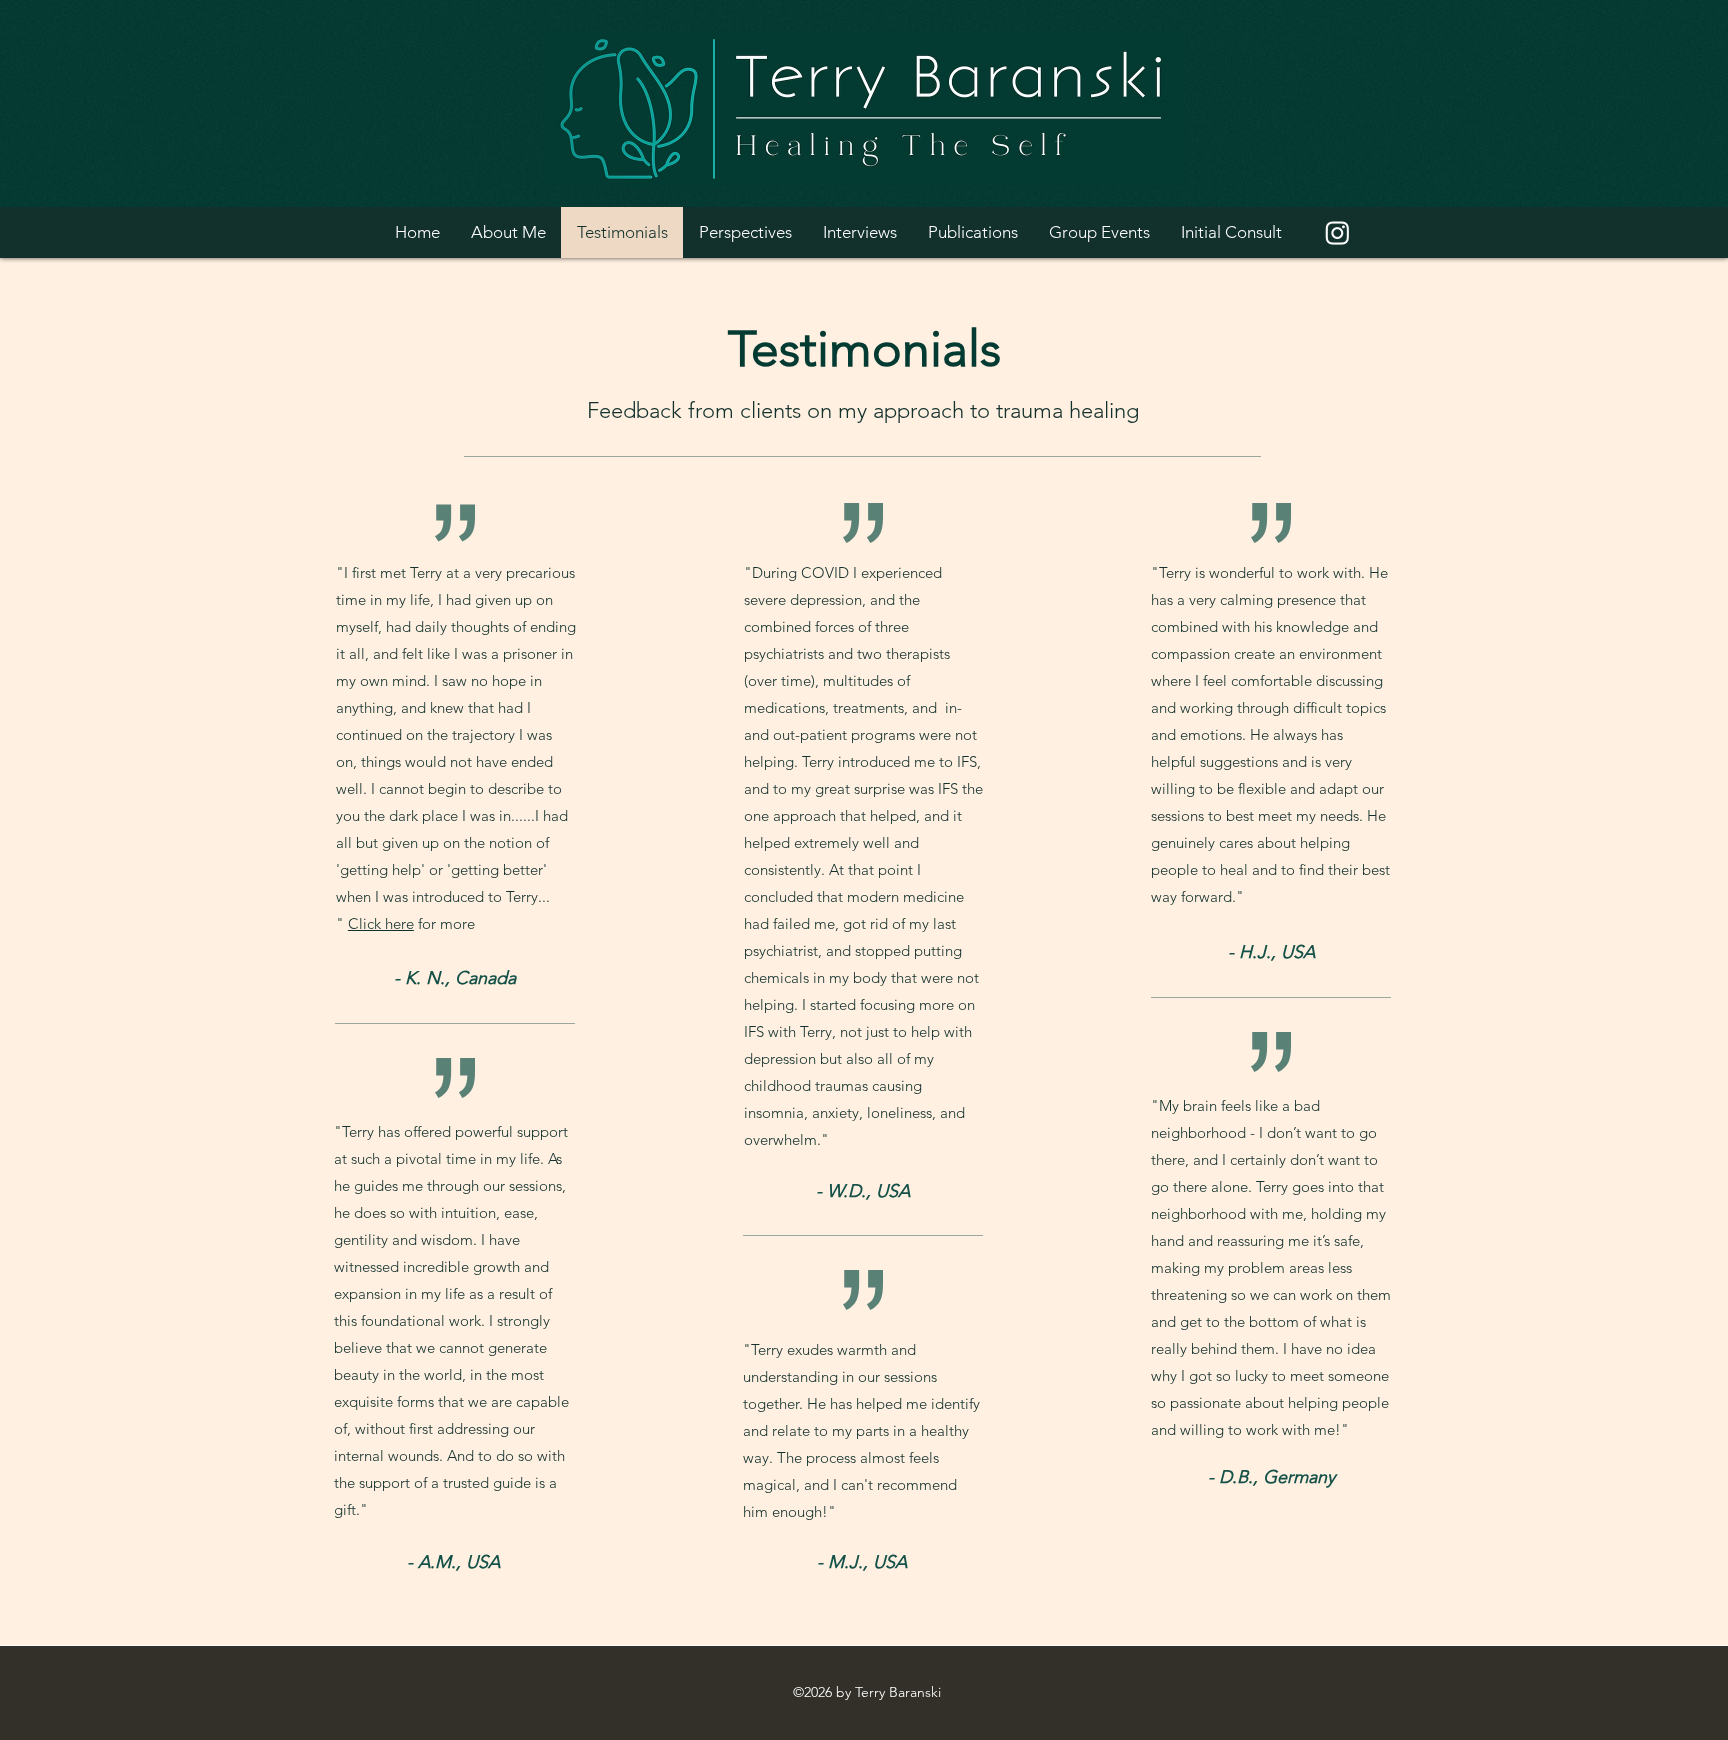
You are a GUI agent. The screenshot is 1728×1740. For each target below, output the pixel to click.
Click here (381, 923)
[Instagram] (1337, 232)
